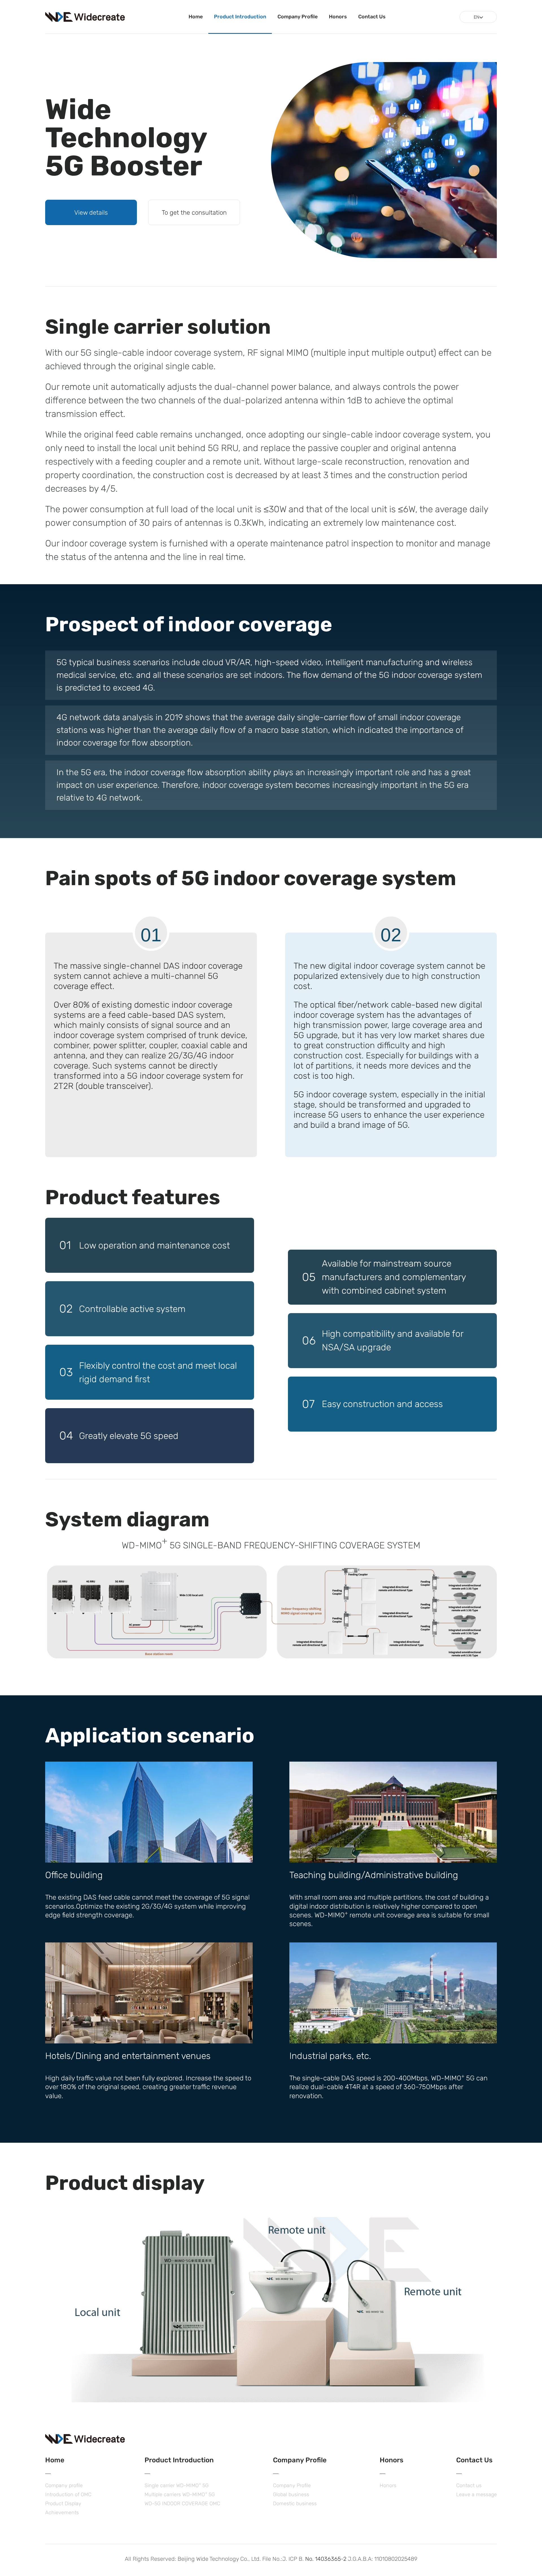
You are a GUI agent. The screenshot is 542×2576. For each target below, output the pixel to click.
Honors (338, 17)
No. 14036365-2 (326, 2559)
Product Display (63, 2504)
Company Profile (298, 17)
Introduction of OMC (68, 2494)
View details (91, 213)
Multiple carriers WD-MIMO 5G (180, 2494)
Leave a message (477, 2494)
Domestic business (295, 2504)
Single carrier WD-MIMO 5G (177, 2485)
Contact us (469, 2485)
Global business (291, 2494)
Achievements (62, 2513)
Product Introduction (240, 17)
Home (196, 17)
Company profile (64, 2485)
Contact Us (372, 17)
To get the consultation (194, 213)
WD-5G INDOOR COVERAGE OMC (182, 2504)
